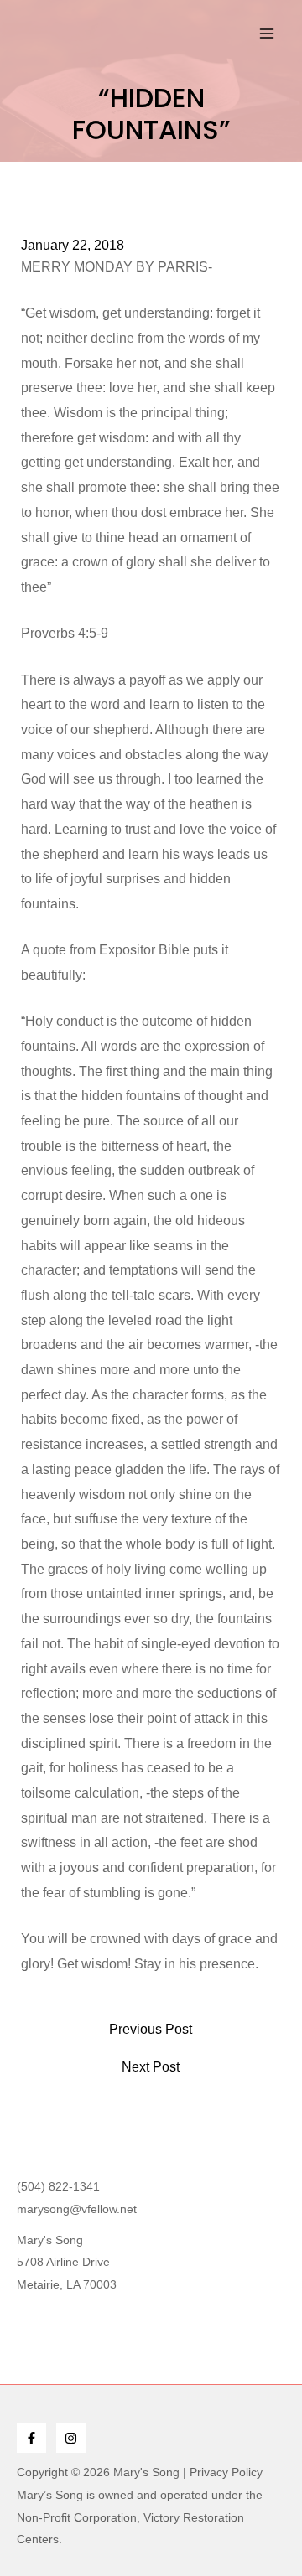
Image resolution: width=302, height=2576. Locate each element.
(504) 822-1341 (58, 2186)
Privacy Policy (226, 2472)
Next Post (151, 2067)
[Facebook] (31, 2438)
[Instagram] (71, 2438)
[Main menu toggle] (267, 34)
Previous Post (151, 2030)
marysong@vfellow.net (77, 2209)
